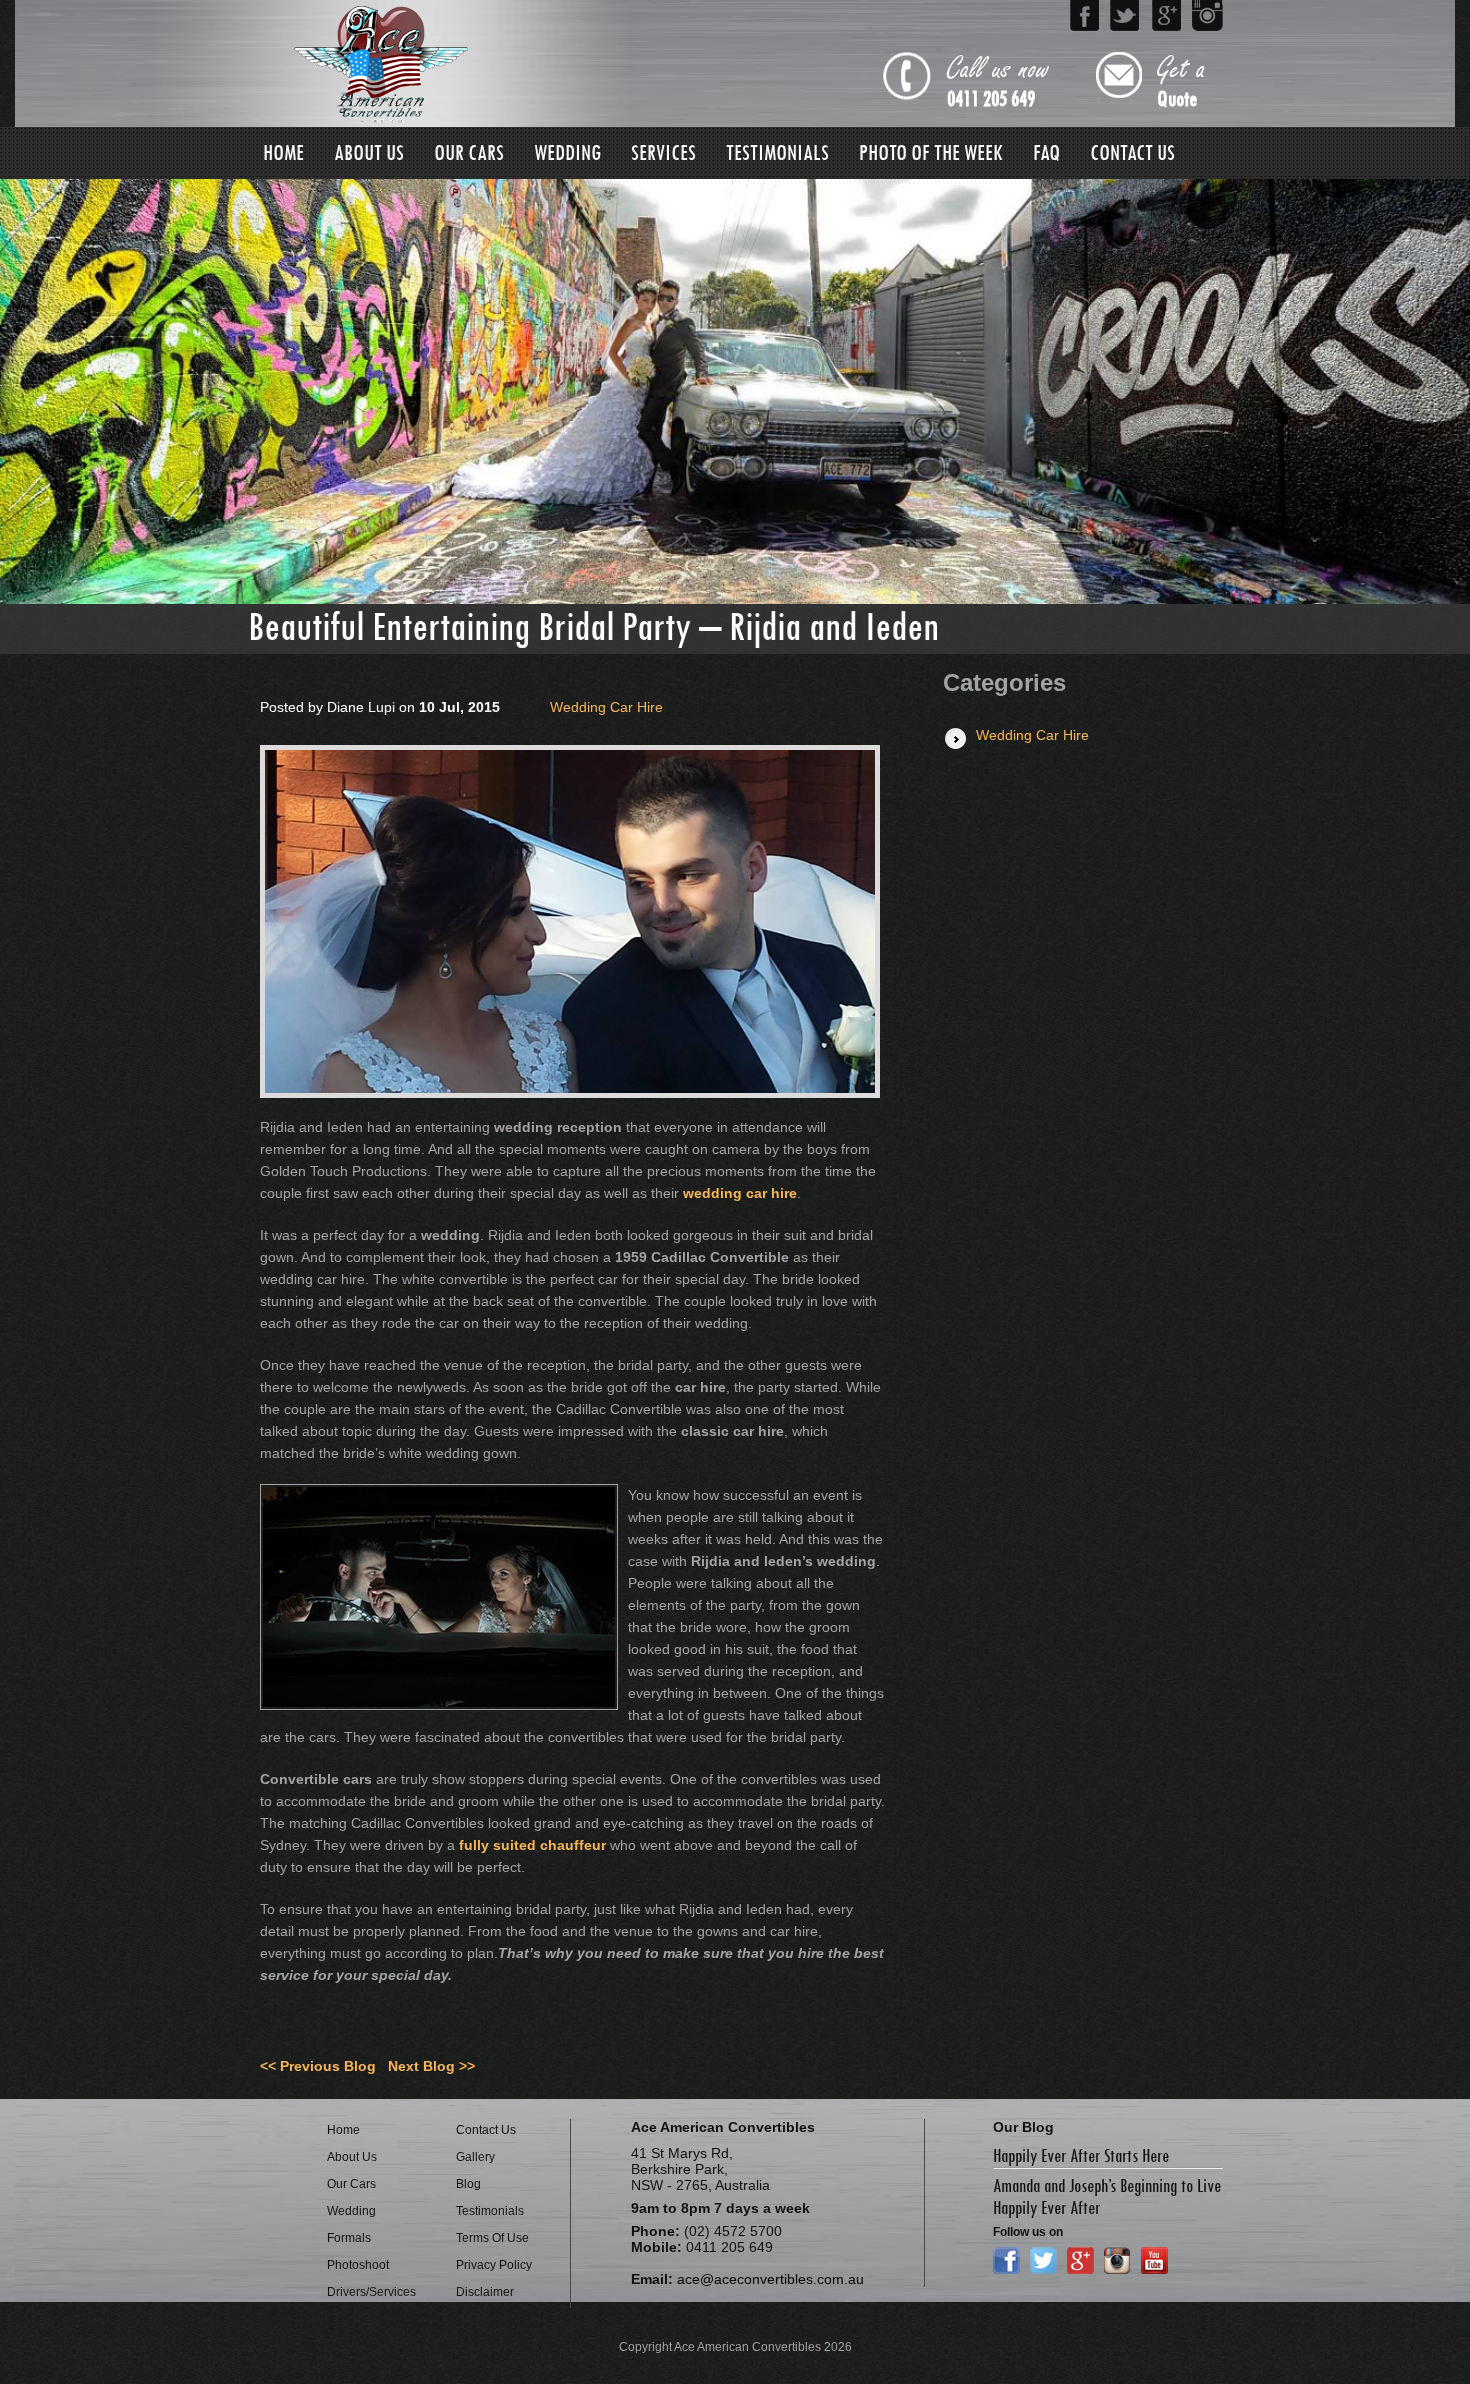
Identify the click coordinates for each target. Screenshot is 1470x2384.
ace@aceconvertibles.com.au (770, 2279)
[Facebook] (1084, 15)
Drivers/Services (371, 2292)
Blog (468, 2184)
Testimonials (777, 153)
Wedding (567, 153)
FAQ (1046, 153)
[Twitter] (1125, 15)
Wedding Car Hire (606, 707)
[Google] (1166, 15)
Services (663, 153)
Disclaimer (485, 2292)
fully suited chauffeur (532, 1845)
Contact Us (1132, 153)
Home (283, 153)
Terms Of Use (492, 2238)
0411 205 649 (991, 99)
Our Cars (469, 153)
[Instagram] (1207, 15)
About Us (369, 153)
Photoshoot (358, 2265)
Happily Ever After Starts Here (1081, 2156)
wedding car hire (740, 1193)
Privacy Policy (494, 2265)
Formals (349, 2238)
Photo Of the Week (931, 153)
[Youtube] (1154, 2260)
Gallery (475, 2157)
